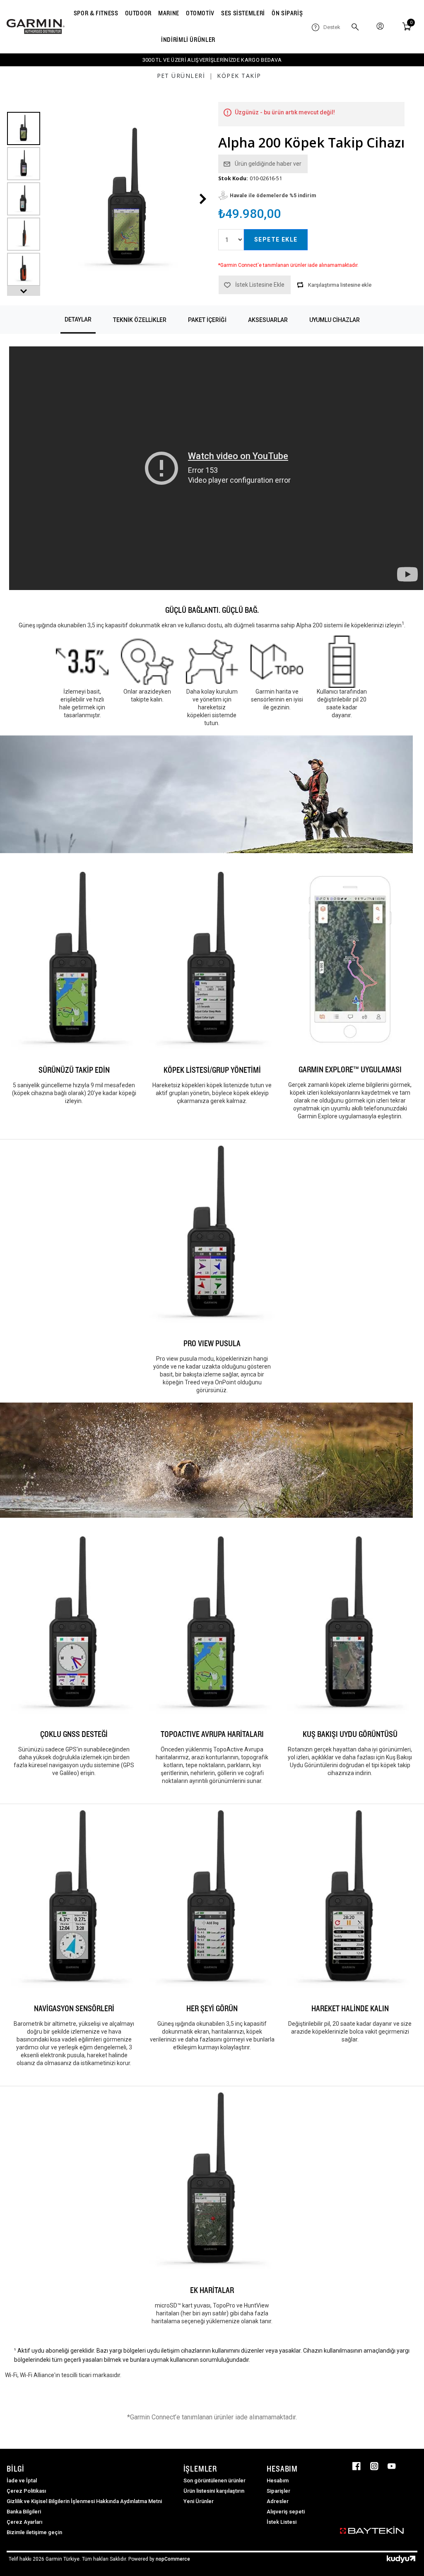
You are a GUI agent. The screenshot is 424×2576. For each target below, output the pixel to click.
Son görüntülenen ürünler (214, 2480)
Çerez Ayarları (24, 2522)
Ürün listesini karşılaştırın (214, 2491)
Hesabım (278, 2480)
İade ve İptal (22, 2480)
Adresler (278, 2501)
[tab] (78, 320)
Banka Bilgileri (24, 2512)
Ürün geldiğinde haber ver (268, 164)
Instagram (374, 2466)
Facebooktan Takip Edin (357, 2466)
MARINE (169, 13)
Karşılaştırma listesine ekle (340, 285)
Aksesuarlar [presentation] (268, 320)
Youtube (392, 2466)
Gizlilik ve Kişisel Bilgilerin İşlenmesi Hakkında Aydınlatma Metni (84, 2501)
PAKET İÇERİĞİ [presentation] (207, 320)
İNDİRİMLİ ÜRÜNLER (188, 40)
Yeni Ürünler (199, 2501)
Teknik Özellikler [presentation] (140, 320)
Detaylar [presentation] (78, 319)
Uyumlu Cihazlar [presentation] (335, 320)
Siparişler (278, 2491)
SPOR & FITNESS (96, 13)
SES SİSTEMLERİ (243, 13)
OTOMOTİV (200, 13)
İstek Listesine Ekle (260, 285)
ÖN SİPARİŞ (287, 13)
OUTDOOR (138, 13)
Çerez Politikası (26, 2491)
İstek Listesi (282, 2522)
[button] (24, 291)
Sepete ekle (276, 239)
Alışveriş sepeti (286, 2512)
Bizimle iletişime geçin (34, 2532)
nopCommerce (173, 2559)
